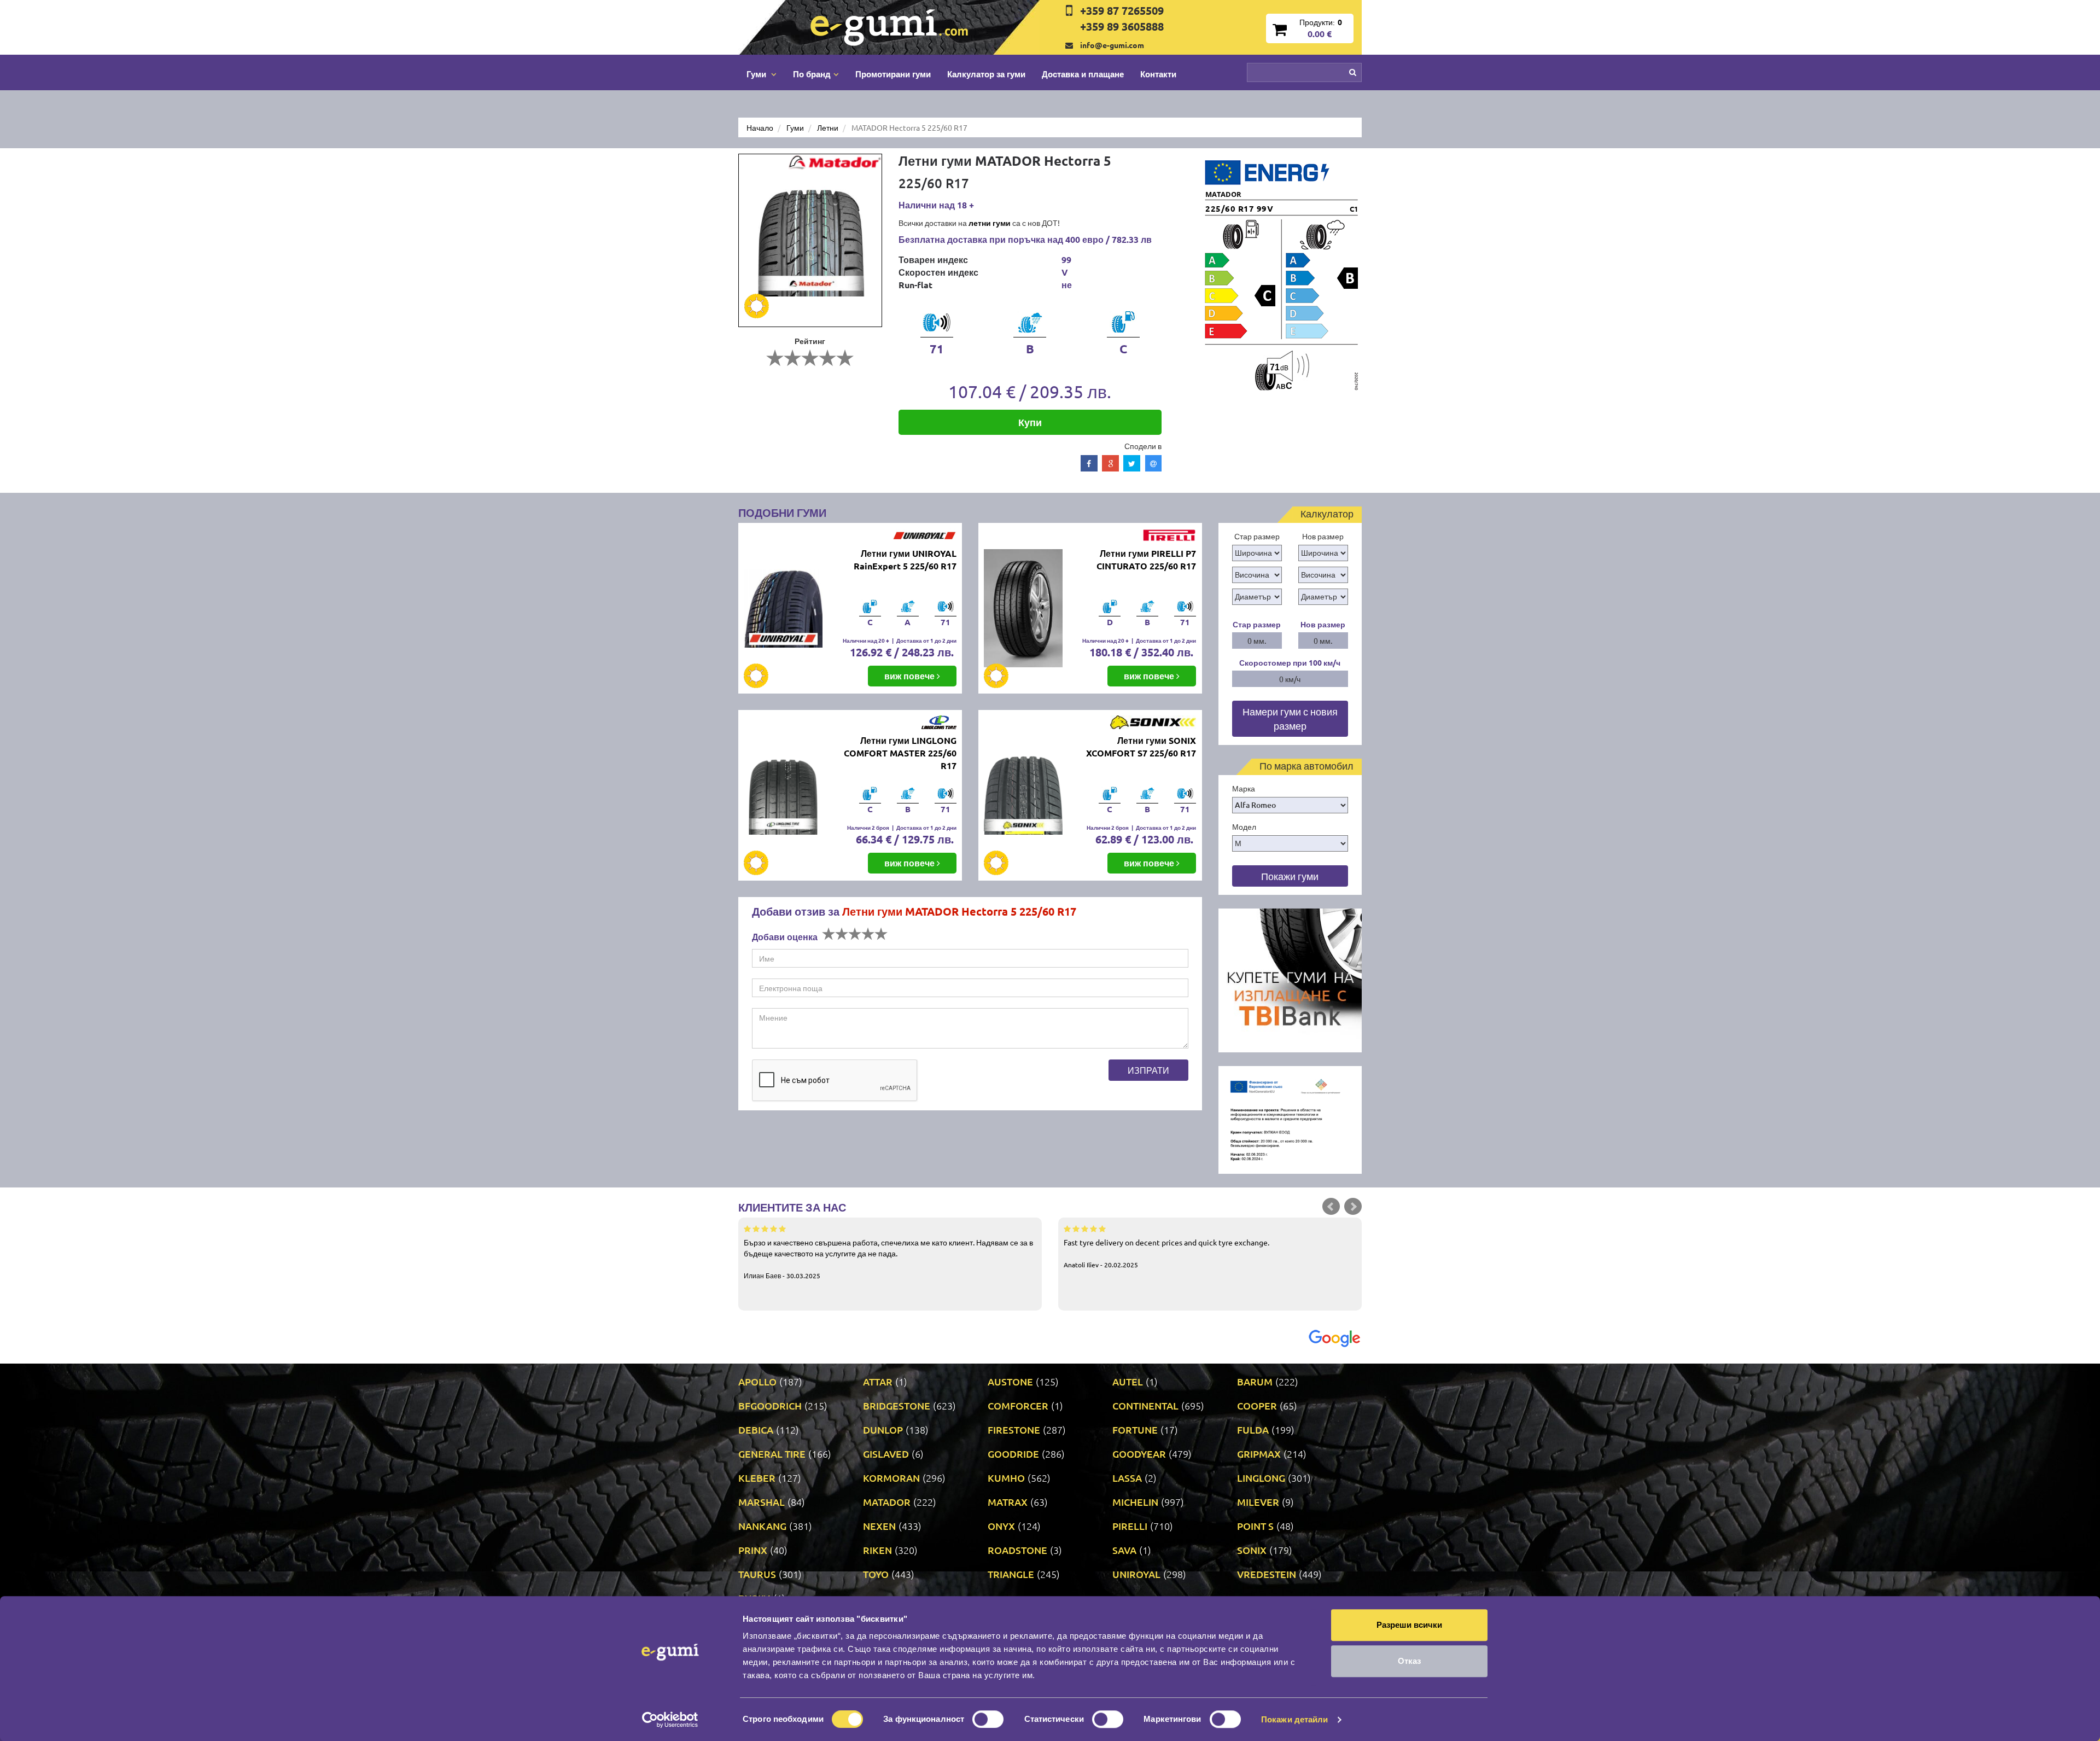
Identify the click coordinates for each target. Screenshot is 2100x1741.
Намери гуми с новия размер (1290, 718)
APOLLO (757, 1381)
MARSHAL (762, 1502)
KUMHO (1006, 1478)
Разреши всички (1409, 1625)
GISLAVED (886, 1454)
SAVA (1124, 1550)
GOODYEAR (1139, 1454)
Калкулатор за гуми (986, 74)
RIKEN (877, 1550)
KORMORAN (891, 1478)
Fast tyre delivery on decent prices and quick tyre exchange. (1166, 1253)
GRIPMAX (1259, 1454)
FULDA (1253, 1430)
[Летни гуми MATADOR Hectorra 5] (810, 240)
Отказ (1409, 1661)
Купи (1030, 422)
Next (1353, 1207)
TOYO (876, 1574)
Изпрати (1148, 1070)
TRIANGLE (1011, 1574)
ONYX (1001, 1526)
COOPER (1257, 1405)
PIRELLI (1130, 1526)
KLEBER (757, 1478)
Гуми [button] (757, 74)
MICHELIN (1135, 1502)
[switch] (988, 1719)
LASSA (1127, 1478)
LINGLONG (1261, 1478)
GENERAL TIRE (772, 1454)
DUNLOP (883, 1430)
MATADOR (887, 1502)
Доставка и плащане (1083, 74)
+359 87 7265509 (1122, 10)
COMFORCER (1018, 1405)
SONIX (1252, 1550)
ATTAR (878, 1381)
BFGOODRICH (770, 1405)
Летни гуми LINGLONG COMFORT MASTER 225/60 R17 (900, 753)
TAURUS (757, 1574)
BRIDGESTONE (897, 1405)
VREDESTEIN (1267, 1574)
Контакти (1158, 74)
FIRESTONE (1014, 1430)
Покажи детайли (1294, 1719)
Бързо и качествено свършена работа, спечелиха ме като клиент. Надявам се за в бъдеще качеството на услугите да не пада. (888, 1259)
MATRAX (1008, 1502)
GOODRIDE (1013, 1454)
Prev (1331, 1207)
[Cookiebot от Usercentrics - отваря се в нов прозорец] (670, 1720)
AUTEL (1128, 1381)
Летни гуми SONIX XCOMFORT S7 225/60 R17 (1141, 747)
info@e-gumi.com (1112, 45)
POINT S (1255, 1526)
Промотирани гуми (893, 74)
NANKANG (762, 1526)
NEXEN (879, 1526)
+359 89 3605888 (1122, 26)
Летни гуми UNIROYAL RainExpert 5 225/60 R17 (905, 560)
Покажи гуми (1290, 876)
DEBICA (756, 1430)
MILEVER (1258, 1502)
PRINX (753, 1550)
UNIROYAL (1136, 1574)
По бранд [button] (812, 74)
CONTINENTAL (1145, 1405)
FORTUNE (1135, 1430)
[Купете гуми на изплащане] (1290, 979)
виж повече (911, 676)
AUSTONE (1010, 1381)
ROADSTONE (1017, 1550)
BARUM (1255, 1381)
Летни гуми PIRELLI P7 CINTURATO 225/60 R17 (1146, 560)
